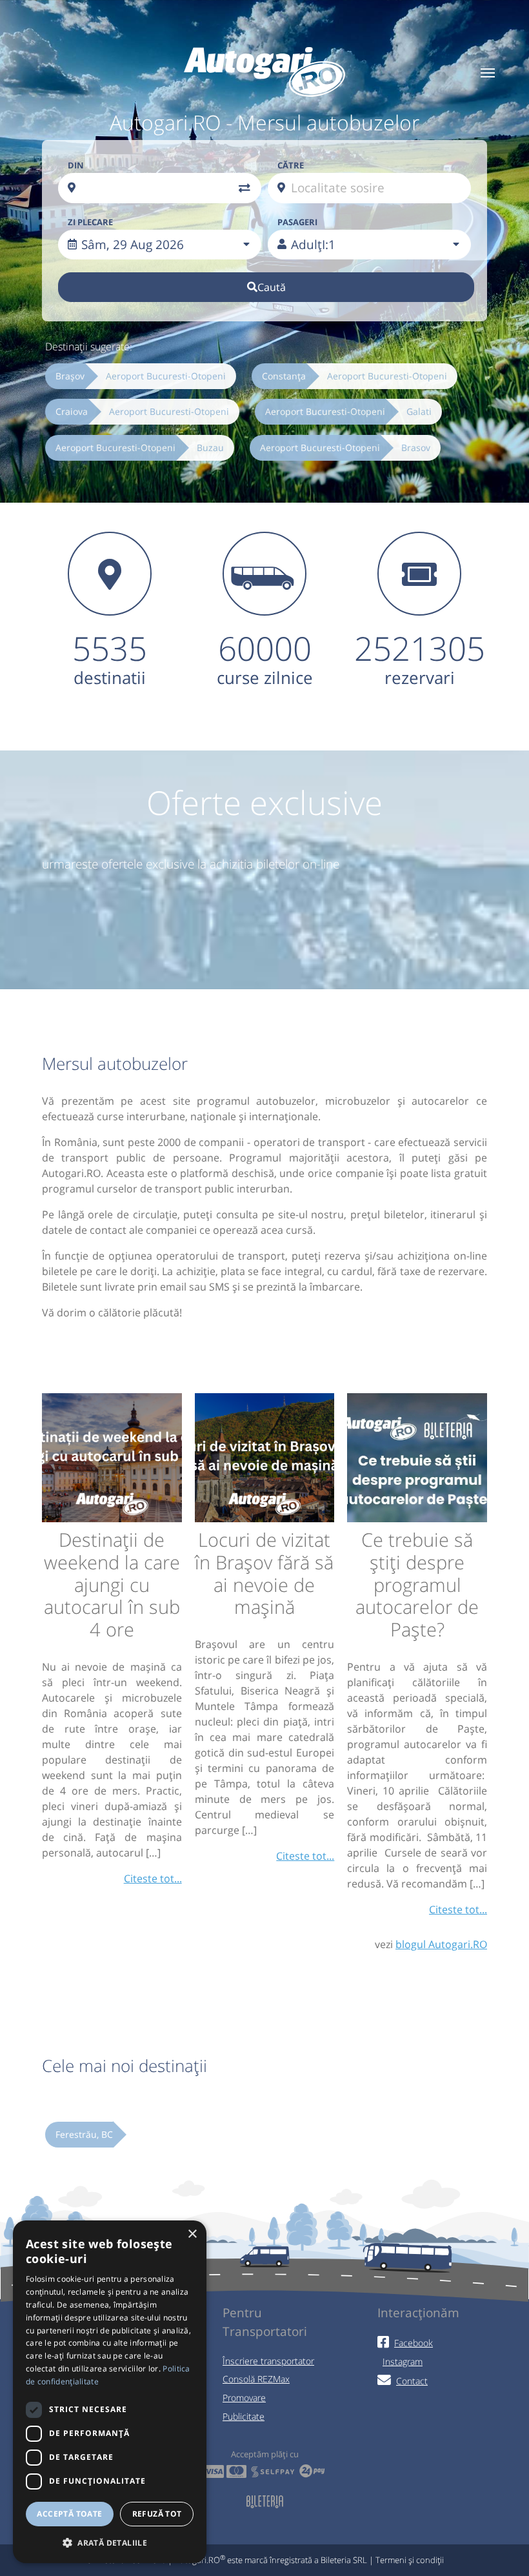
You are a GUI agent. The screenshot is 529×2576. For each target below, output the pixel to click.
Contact (412, 2381)
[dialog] (110, 2392)
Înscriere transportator (268, 2361)
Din (76, 165)
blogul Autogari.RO (441, 1944)
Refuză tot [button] (157, 2514)
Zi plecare (90, 222)
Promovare (244, 2398)
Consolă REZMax (256, 2379)
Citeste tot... (153, 1878)
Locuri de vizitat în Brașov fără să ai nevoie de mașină (264, 1573)
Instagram (403, 2361)
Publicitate (244, 2416)
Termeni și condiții (410, 2560)
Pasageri (297, 222)
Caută (272, 287)
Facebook (414, 2343)
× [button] (192, 2234)
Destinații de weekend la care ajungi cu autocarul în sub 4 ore (112, 1584)
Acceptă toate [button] (69, 2514)
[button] (110, 2542)
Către (291, 165)
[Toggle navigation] (488, 72)
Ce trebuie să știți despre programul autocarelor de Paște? (417, 1584)
